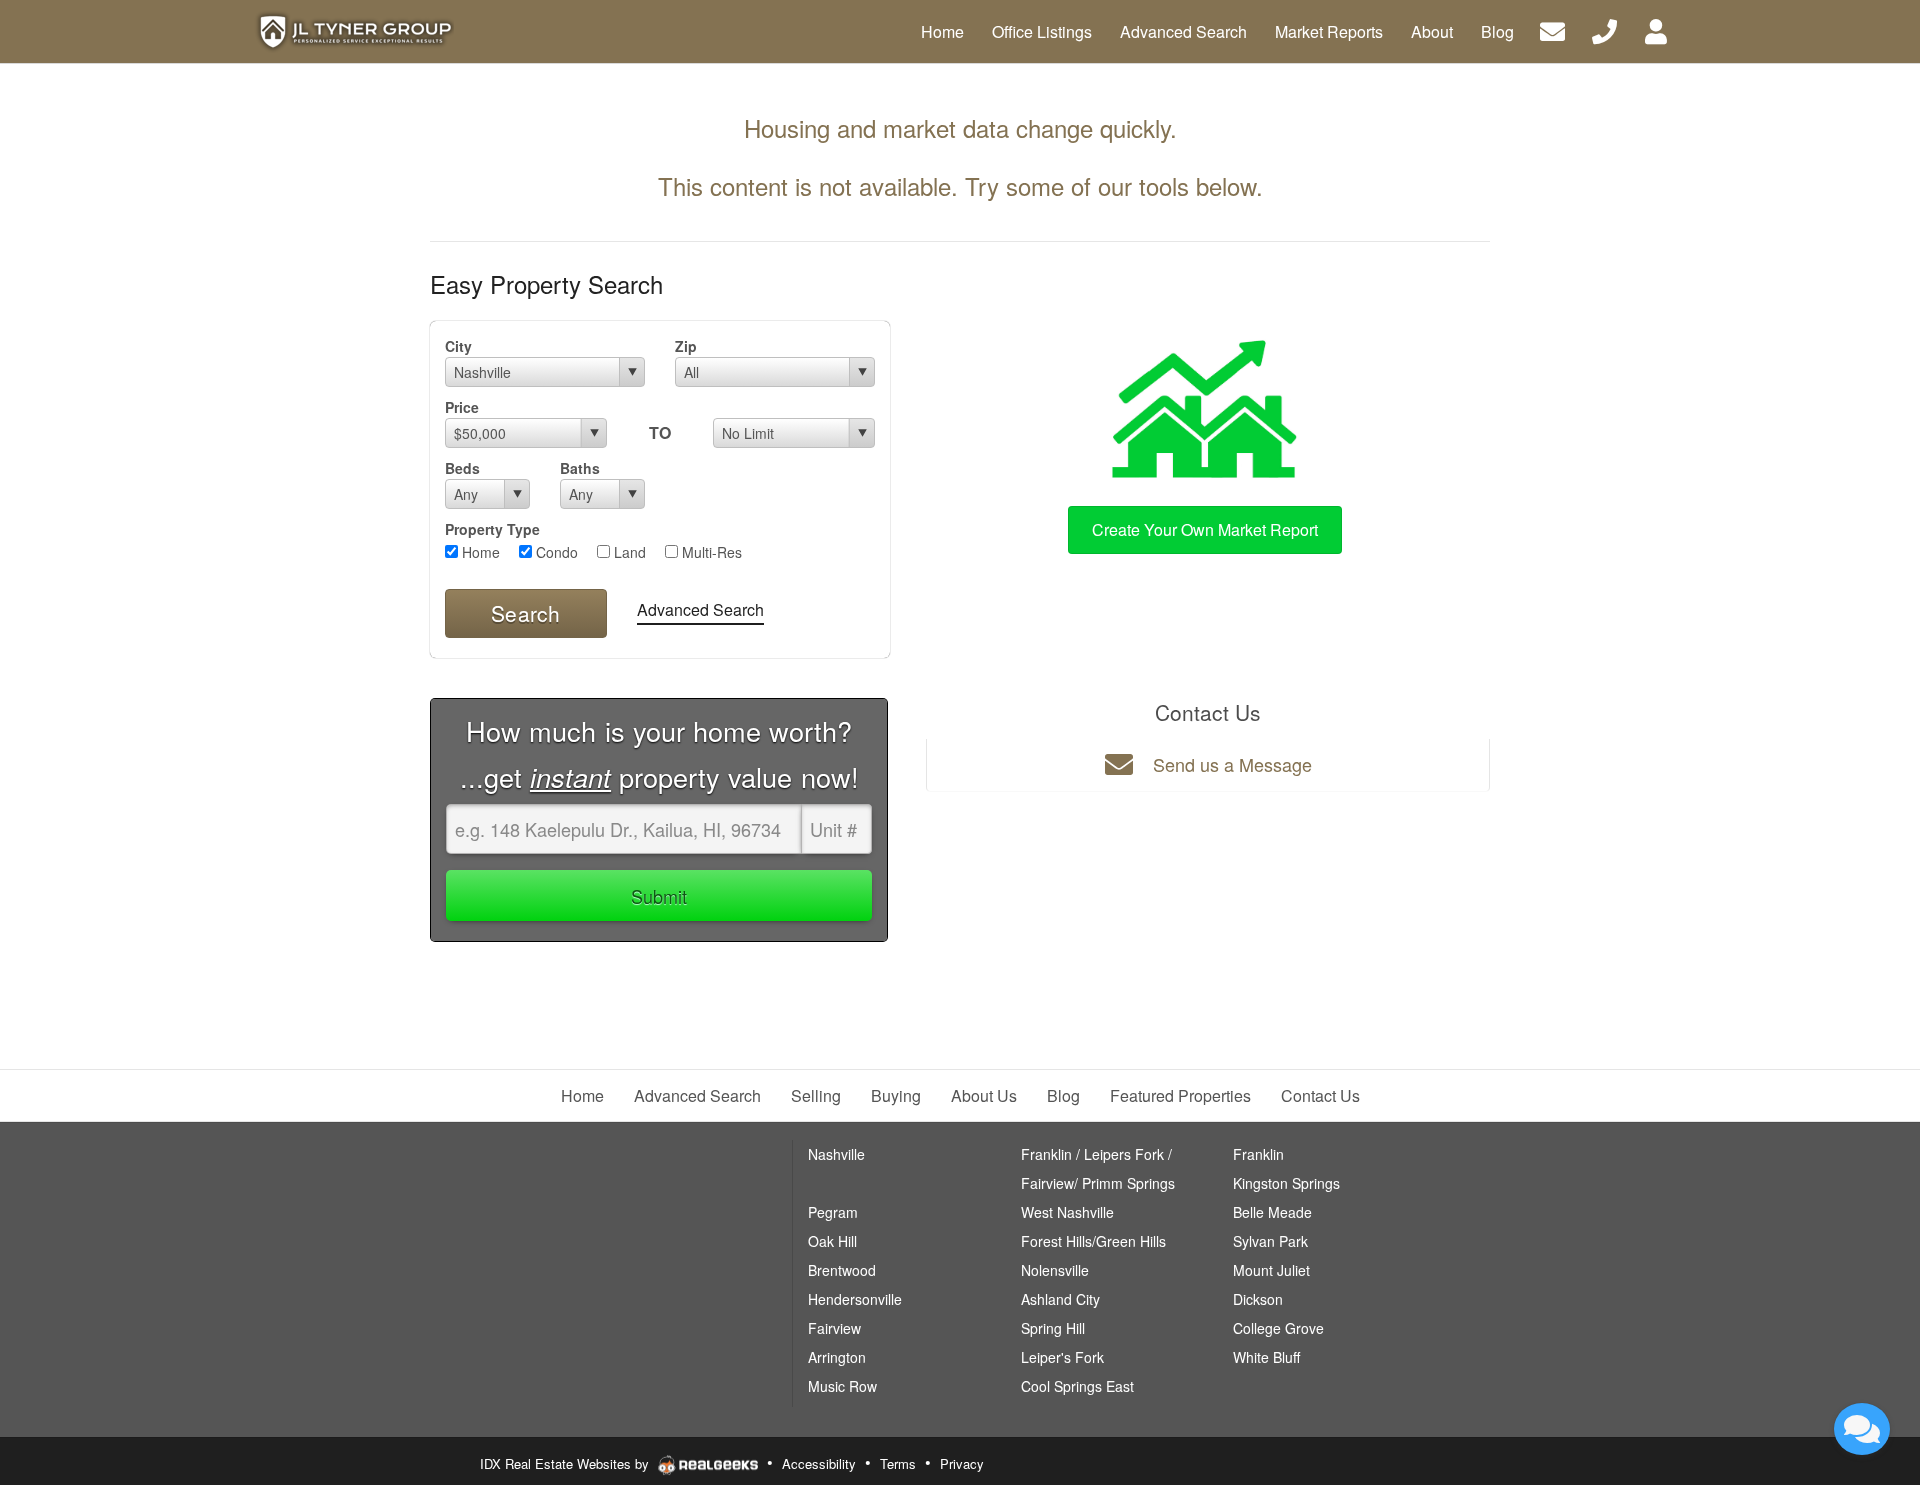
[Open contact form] (1552, 29)
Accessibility (819, 1463)
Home (479, 552)
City (458, 346)
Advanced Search (700, 609)
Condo (555, 552)
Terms (898, 1463)
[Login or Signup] (1656, 29)
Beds (462, 468)
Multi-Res (710, 552)
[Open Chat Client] (1862, 1429)
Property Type (492, 529)
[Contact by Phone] (1604, 29)
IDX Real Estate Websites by (566, 1463)
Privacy (962, 1463)
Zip (686, 346)
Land (628, 552)
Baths (580, 468)
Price (462, 407)
